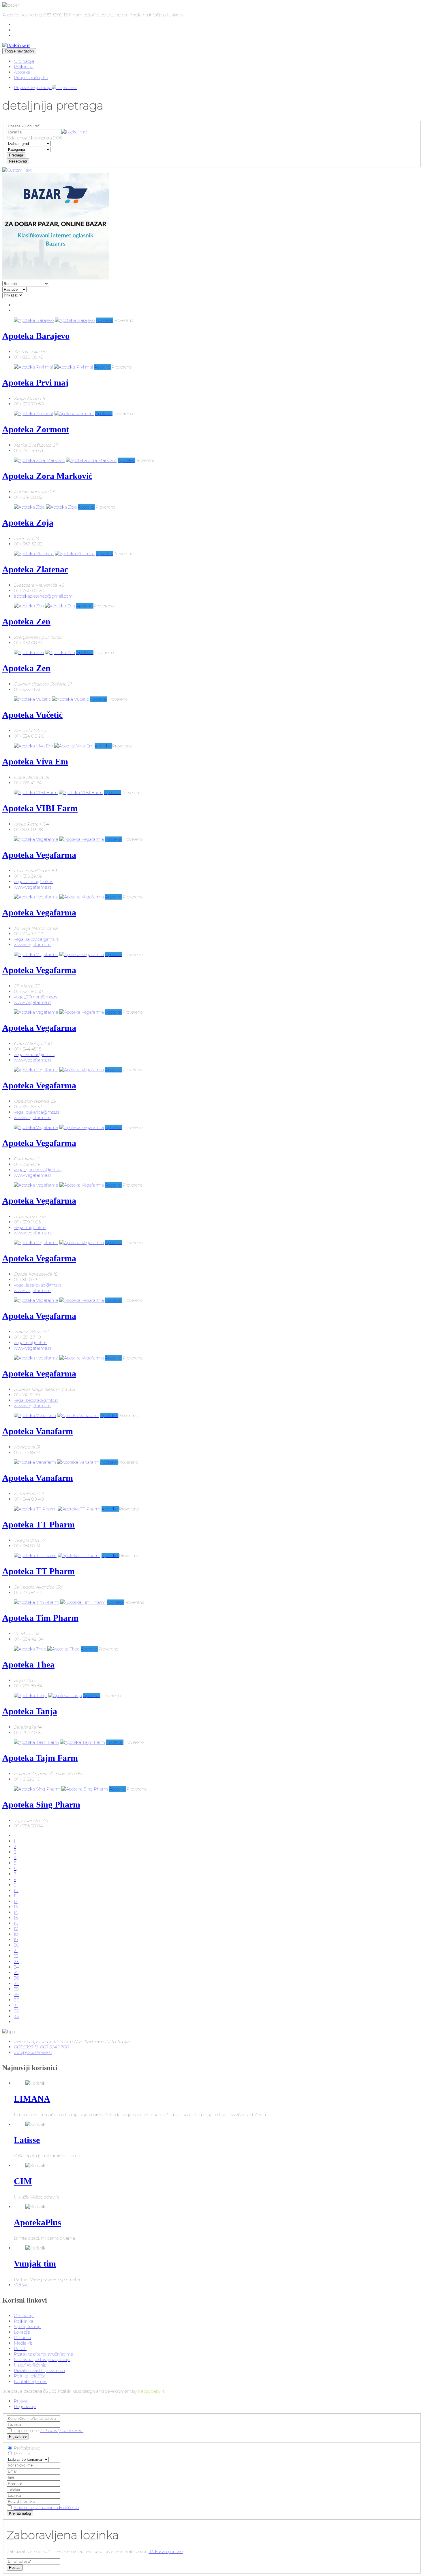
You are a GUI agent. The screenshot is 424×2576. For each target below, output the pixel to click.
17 (16, 1929)
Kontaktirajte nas (30, 2381)
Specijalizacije (28, 2327)
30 (17, 2000)
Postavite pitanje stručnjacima (44, 2354)
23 (16, 1962)
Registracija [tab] (25, 2406)
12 (16, 1901)
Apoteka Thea (28, 1664)
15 (16, 1918)
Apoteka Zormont (36, 429)
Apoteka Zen (26, 621)
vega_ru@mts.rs (30, 1227)
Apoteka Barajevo (36, 336)
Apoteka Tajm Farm (40, 1758)
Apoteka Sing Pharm (41, 1804)
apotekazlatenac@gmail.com (43, 596)
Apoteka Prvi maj (35, 383)
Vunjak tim (35, 2264)
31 (16, 2005)
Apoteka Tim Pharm (40, 1618)
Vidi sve (21, 2285)
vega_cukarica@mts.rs (36, 1112)
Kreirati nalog (20, 2513)
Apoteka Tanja (30, 1711)
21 (16, 1951)
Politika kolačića (30, 2376)
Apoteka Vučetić (32, 715)
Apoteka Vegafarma (39, 855)
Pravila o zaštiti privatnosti (39, 2370)
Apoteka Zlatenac (35, 569)
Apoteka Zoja (28, 523)
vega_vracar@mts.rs (34, 1054)
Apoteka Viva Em (35, 761)
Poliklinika (24, 67)
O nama (22, 2338)
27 (16, 1983)
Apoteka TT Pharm (39, 1524)
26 (16, 1978)
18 (16, 1934)
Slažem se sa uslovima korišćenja (46, 2508)
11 (15, 1896)
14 (16, 1912)
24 (16, 1967)
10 (16, 1890)
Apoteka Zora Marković (47, 476)
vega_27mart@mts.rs (35, 997)
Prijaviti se (18, 2436)
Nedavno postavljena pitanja (42, 2359)
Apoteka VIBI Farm (40, 808)
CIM (23, 2181)
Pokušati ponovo (166, 2551)
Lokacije (22, 2332)
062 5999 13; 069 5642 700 (41, 2047)
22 (16, 1956)
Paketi (20, 2349)
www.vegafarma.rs (33, 887)
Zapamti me (26, 2431)
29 (16, 1994)
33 (16, 2016)
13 (16, 1907)
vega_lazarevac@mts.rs (38, 1285)
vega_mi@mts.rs (31, 1343)
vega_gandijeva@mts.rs (38, 1170)
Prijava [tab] (21, 2401)
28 (16, 1989)
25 (16, 1972)
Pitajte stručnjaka (31, 78)
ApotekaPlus (37, 2222)
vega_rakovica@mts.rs (36, 939)
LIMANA (32, 2099)
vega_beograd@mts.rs (36, 1400)
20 (17, 1945)
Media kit (23, 2343)
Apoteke (22, 72)
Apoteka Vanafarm (38, 1431)
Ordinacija (24, 61)
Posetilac (23, 2454)
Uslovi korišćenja (30, 2365)
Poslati (15, 2567)
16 (16, 1923)
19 (16, 1940)
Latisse (27, 2140)
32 (16, 2011)
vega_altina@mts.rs (33, 882)
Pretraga (16, 155)
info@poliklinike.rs (33, 2052)
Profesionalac (27, 2448)
